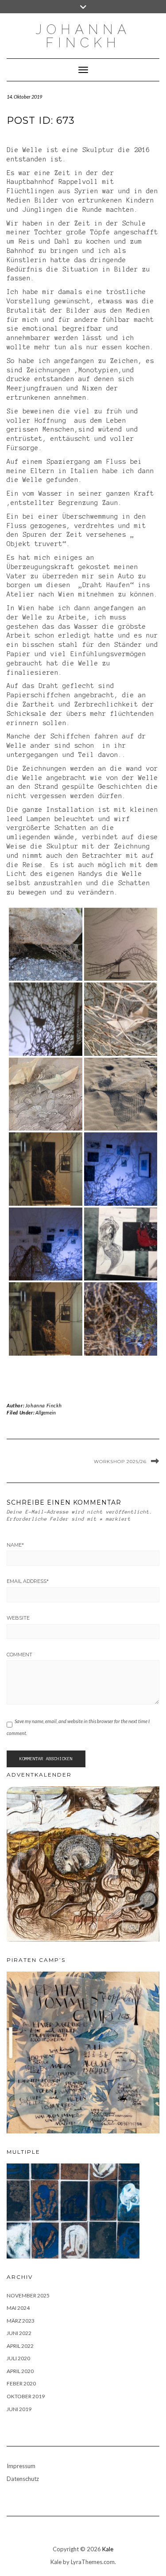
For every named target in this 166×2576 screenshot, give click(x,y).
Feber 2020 (21, 2383)
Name (15, 1545)
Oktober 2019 (26, 2396)
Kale (108, 2549)
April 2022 (20, 2346)
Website (18, 1618)
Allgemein (46, 1412)
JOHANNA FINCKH (83, 36)
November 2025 (28, 2295)
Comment (19, 1655)
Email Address (28, 1581)
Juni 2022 (19, 2333)
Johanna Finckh (43, 1405)
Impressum (21, 2466)
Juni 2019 (19, 2409)
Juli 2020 (18, 2358)
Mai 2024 (18, 2308)
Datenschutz (23, 2479)
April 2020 (20, 2371)
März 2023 (21, 2321)
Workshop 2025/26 (120, 1462)
